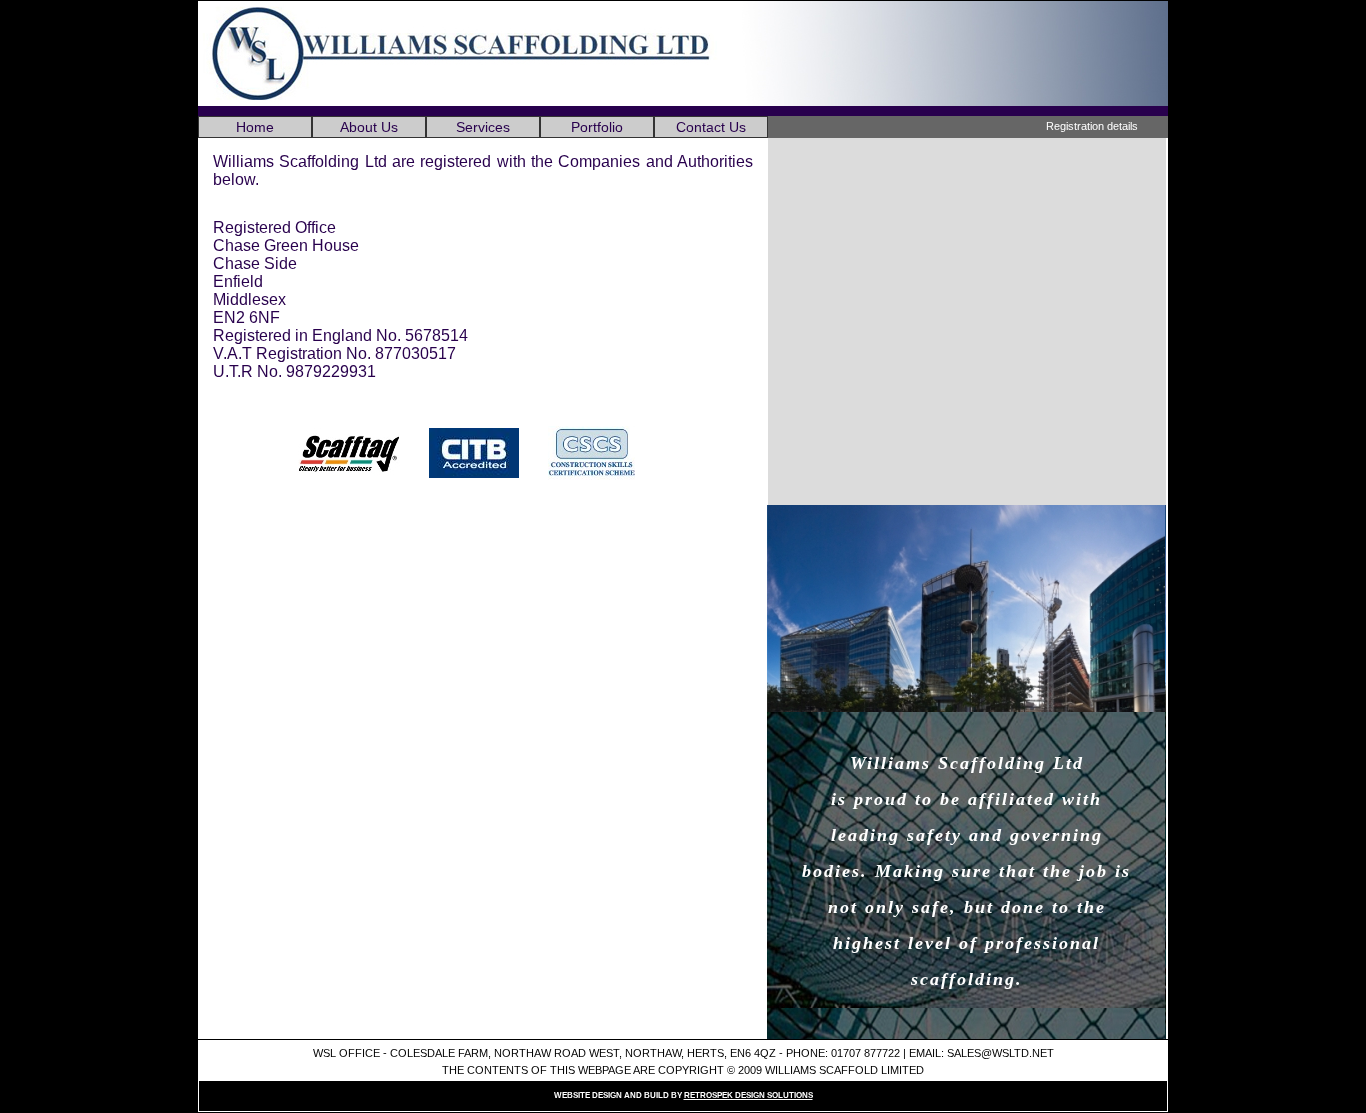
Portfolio (597, 127)
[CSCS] (604, 454)
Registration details (1092, 126)
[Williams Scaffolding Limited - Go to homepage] (460, 100)
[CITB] (486, 454)
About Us (369, 127)
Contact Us (711, 127)
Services (483, 127)
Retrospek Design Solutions (748, 1095)
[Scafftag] (361, 454)
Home (255, 127)
